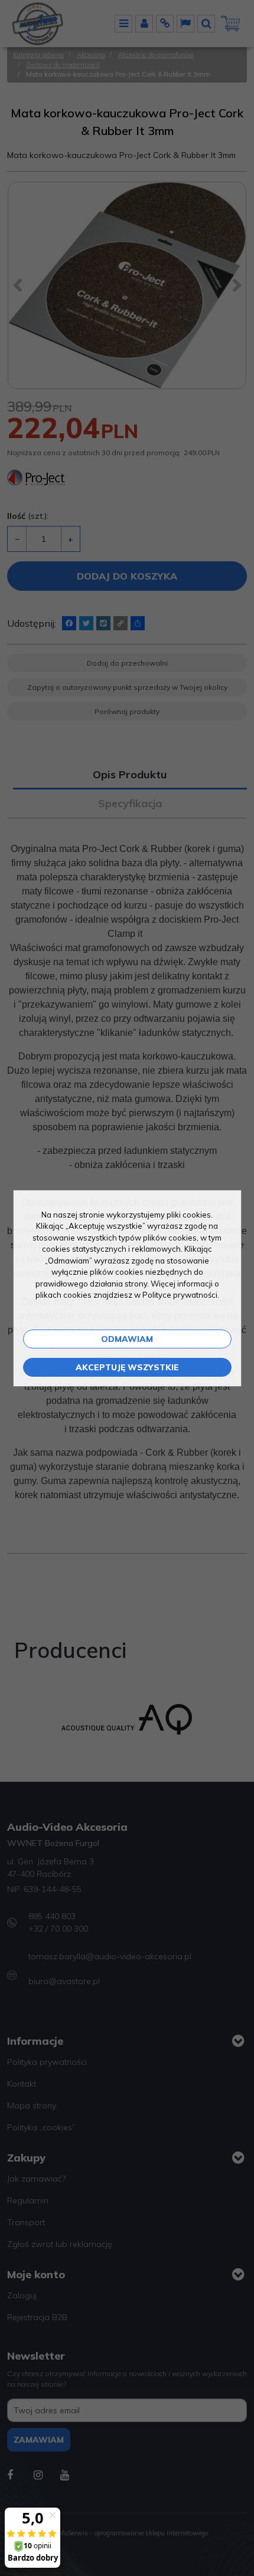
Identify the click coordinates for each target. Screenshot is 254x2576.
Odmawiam (127, 1339)
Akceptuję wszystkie (127, 1367)
